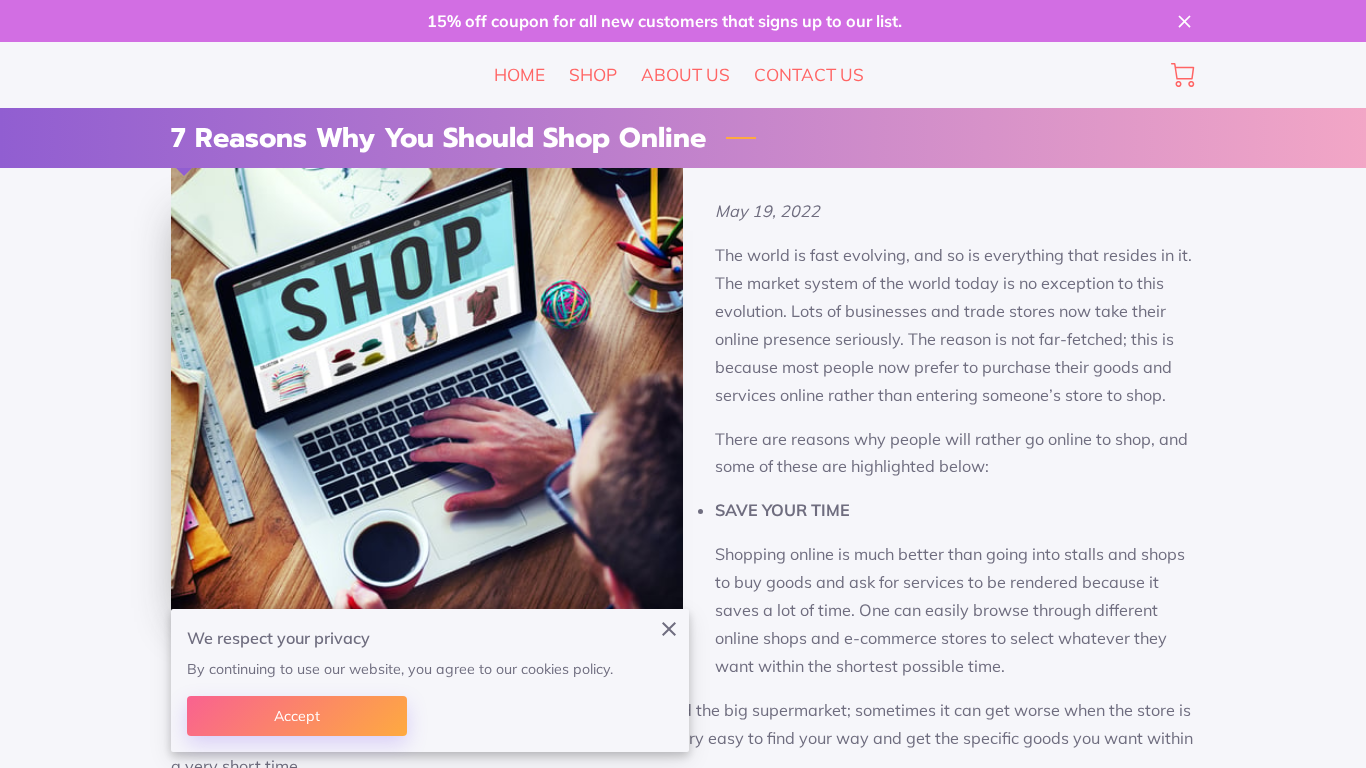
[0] (1183, 75)
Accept (297, 716)
